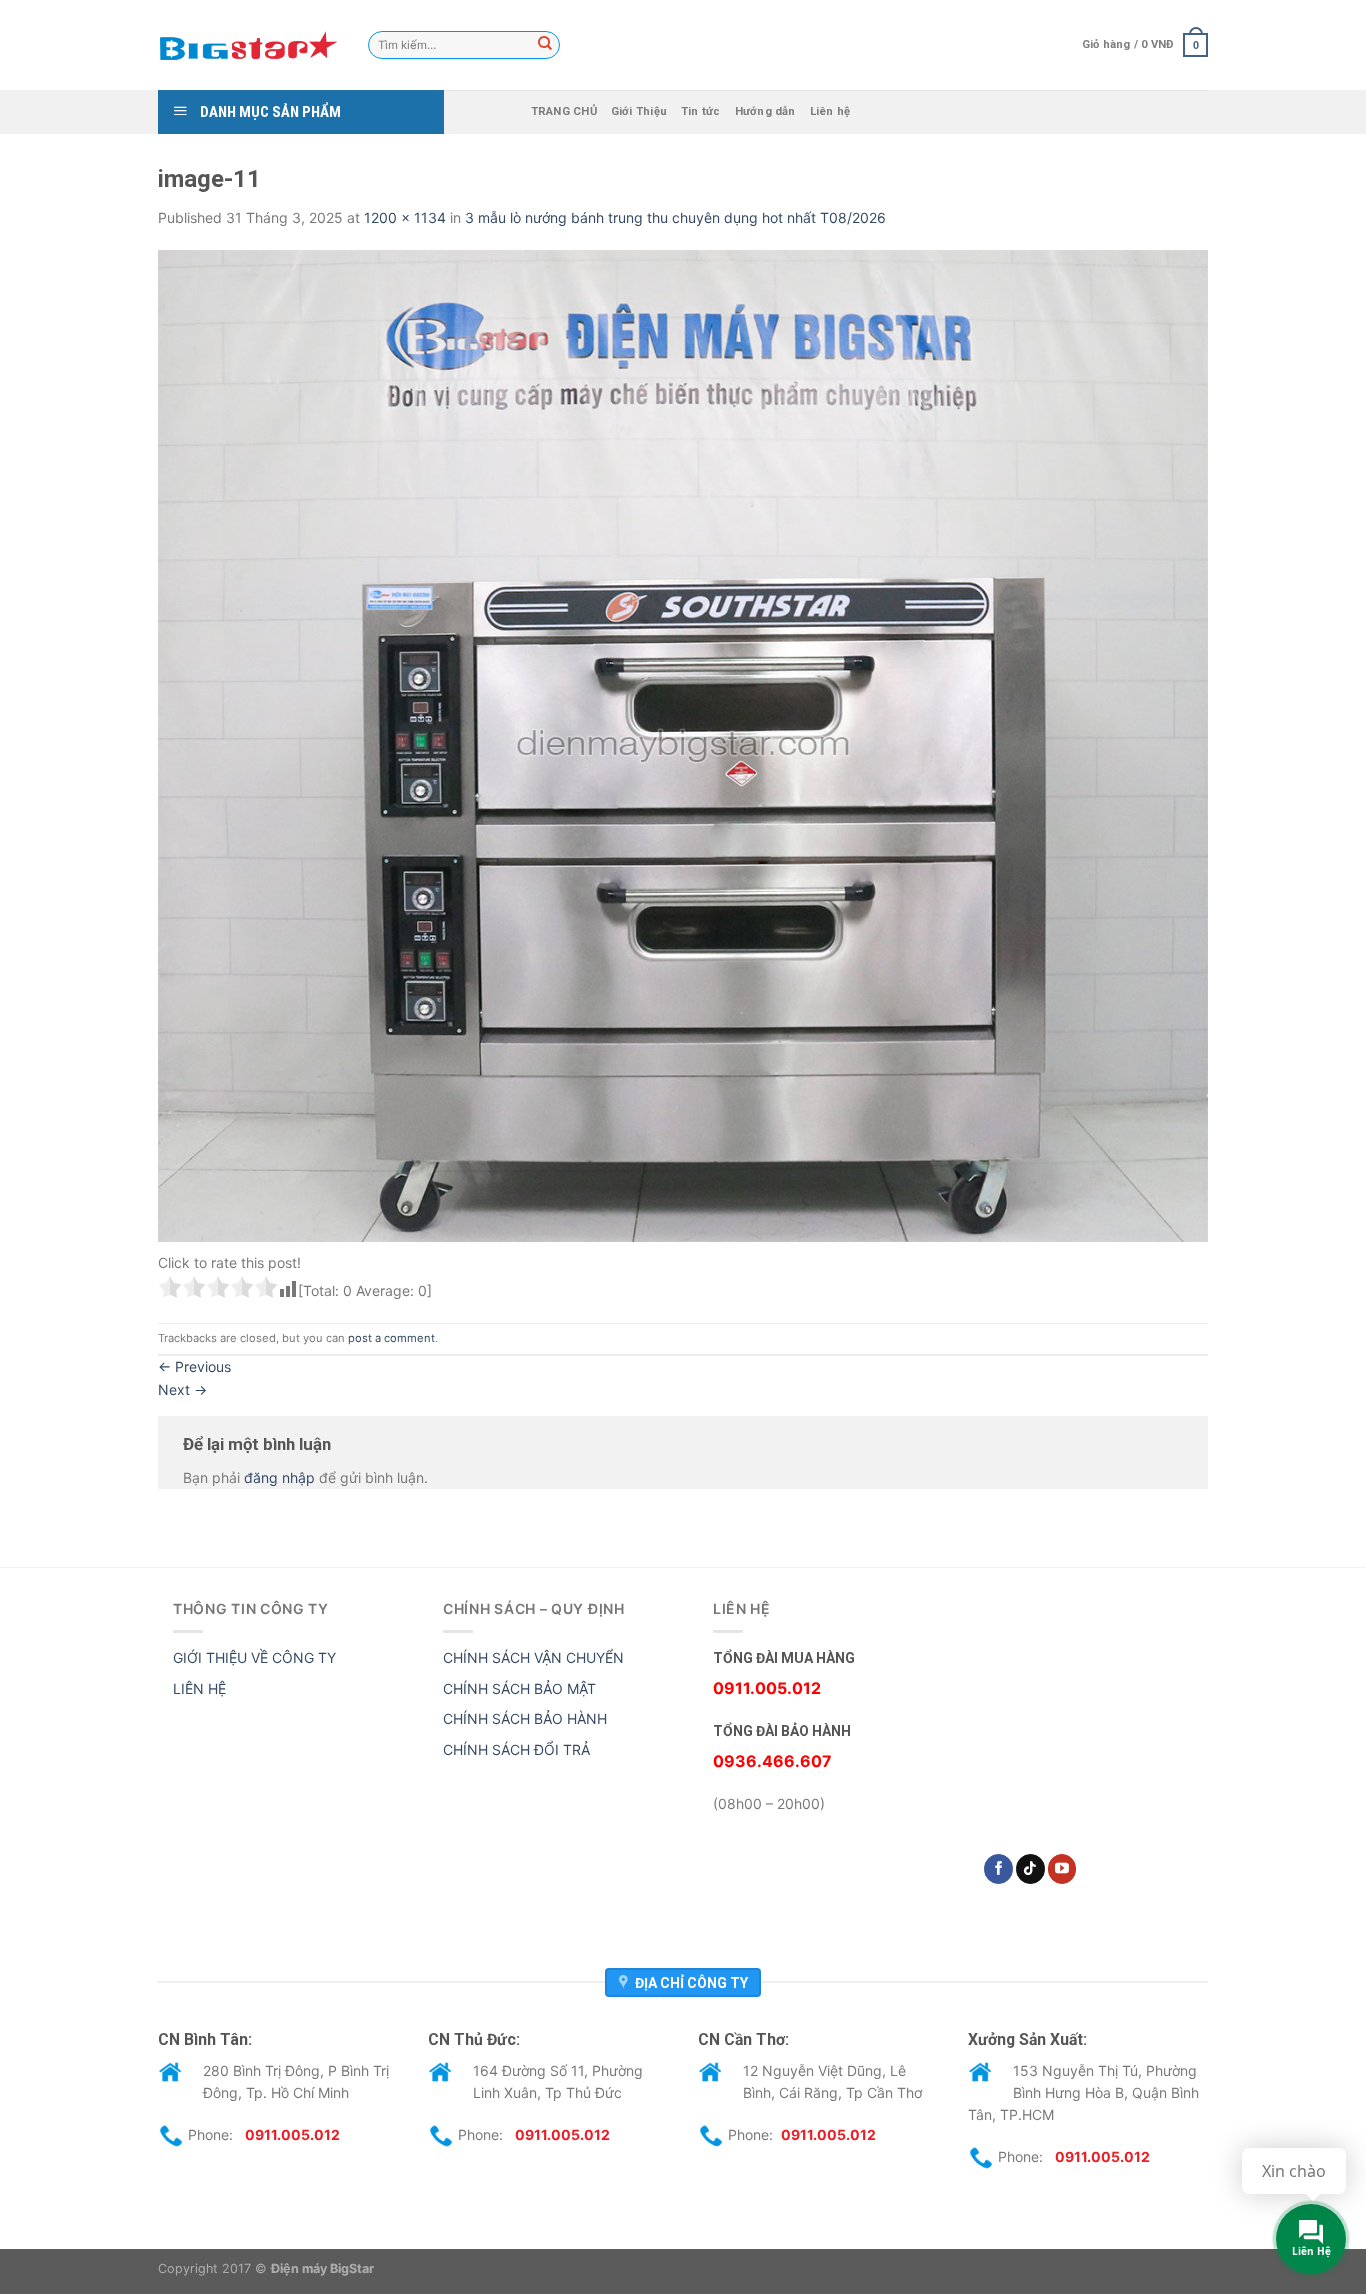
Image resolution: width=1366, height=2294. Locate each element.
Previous (194, 1366)
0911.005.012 (292, 2133)
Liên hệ (830, 111)
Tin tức (701, 111)
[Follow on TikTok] (1030, 1869)
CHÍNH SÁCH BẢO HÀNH (525, 1718)
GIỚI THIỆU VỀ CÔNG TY (254, 1657)
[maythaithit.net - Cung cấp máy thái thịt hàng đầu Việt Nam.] (248, 45)
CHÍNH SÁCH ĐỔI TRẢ (516, 1749)
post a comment (391, 1338)
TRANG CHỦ (564, 111)
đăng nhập (279, 1477)
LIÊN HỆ (199, 1688)
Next (182, 1389)
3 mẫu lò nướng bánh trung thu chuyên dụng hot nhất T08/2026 (675, 217)
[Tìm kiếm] (545, 45)
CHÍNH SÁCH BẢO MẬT (519, 1688)
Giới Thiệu (639, 111)
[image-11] (683, 744)
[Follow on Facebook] (998, 1869)
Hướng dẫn (765, 111)
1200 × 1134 (405, 217)
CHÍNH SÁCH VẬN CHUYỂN (533, 1657)
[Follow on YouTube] (1062, 1869)
